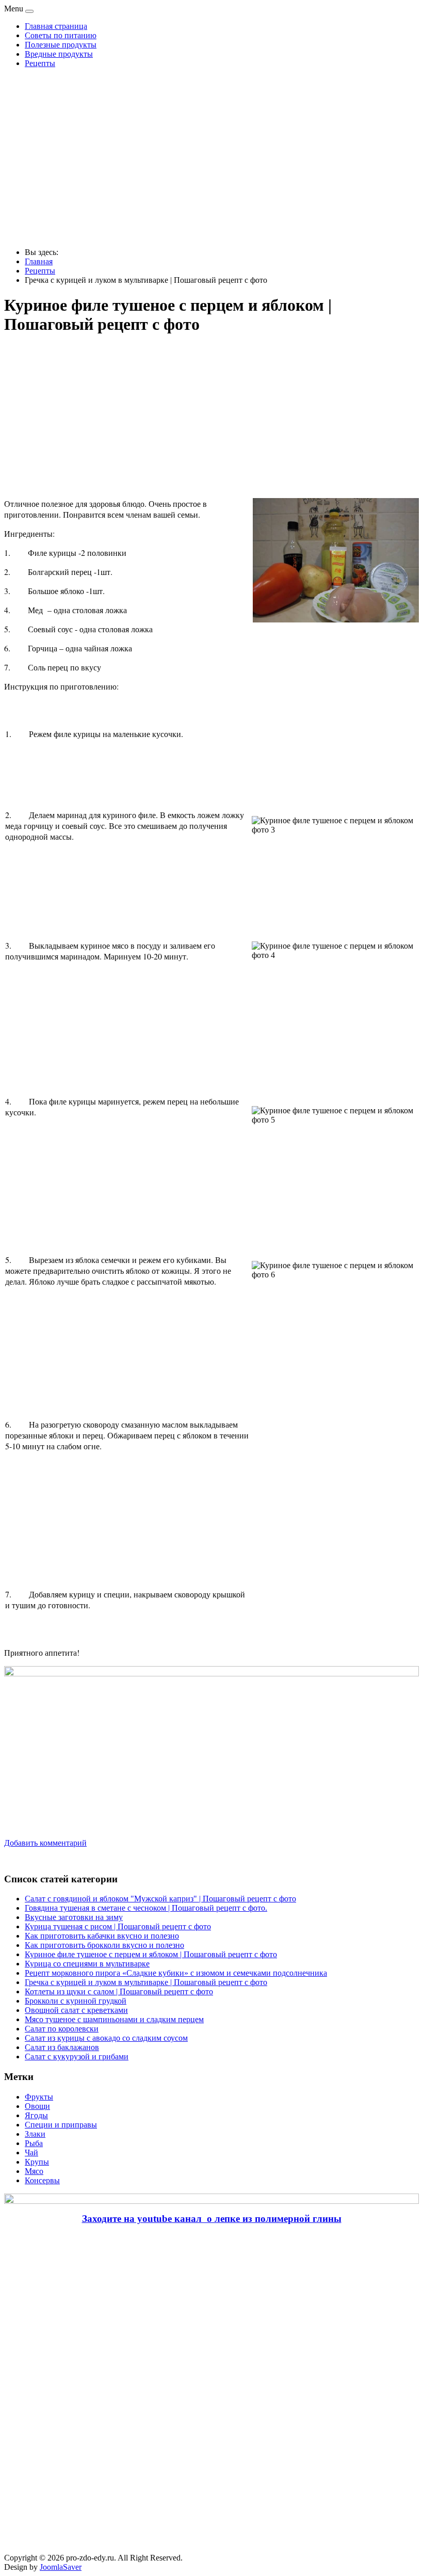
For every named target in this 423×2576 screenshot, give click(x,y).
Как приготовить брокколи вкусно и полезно (104, 1945)
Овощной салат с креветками (76, 2010)
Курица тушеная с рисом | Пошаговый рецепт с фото (118, 1926)
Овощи (37, 2106)
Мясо (34, 2171)
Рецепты (40, 63)
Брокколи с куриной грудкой (76, 2001)
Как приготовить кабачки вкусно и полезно (102, 1936)
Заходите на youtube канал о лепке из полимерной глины (212, 2219)
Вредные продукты (59, 54)
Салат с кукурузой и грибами (77, 2057)
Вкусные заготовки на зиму (74, 1917)
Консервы (42, 2180)
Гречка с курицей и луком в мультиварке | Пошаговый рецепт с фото (146, 1982)
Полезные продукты (61, 45)
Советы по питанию (61, 35)
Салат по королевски (62, 2029)
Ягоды (36, 2115)
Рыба (34, 2143)
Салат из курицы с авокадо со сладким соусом (106, 2038)
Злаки (35, 2134)
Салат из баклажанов (62, 2047)
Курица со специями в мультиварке (87, 1964)
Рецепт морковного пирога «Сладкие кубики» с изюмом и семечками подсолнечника (176, 1973)
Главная (39, 261)
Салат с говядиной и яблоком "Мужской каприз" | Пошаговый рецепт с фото (160, 1899)
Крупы (37, 2162)
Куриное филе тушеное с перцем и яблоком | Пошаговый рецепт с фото (151, 1954)
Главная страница (56, 26)
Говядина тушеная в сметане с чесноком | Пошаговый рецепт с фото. (146, 1908)
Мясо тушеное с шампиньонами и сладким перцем (114, 2019)
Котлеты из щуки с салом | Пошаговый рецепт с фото (119, 1991)
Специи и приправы (61, 2125)
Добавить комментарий (45, 1843)
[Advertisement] (211, 158)
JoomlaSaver (61, 2567)
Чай (31, 2153)
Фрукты (39, 2097)
